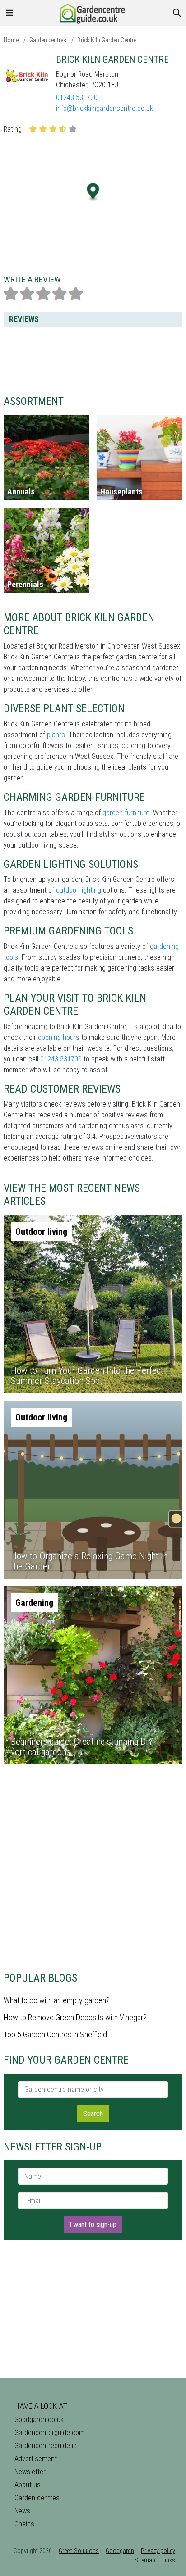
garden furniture (126, 813)
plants (56, 735)
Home (11, 40)
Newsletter (30, 2472)
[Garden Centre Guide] (93, 12)
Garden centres (48, 40)
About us (28, 2485)
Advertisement (36, 2459)
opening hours (59, 1037)
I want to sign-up (93, 2225)
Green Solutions (79, 2551)
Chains (24, 2524)
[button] (93, 192)
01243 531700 (77, 98)
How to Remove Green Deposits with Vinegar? (75, 2017)
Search (93, 2114)
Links (169, 2560)
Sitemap (145, 2560)
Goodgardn (120, 2551)
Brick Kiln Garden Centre (107, 40)
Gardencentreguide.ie (46, 2446)
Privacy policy (158, 2551)
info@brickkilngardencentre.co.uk (105, 108)
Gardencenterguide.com (49, 2433)
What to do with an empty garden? (57, 2000)
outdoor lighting (79, 890)
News (22, 2511)
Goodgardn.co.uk (39, 2420)
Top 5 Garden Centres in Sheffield (55, 2034)
